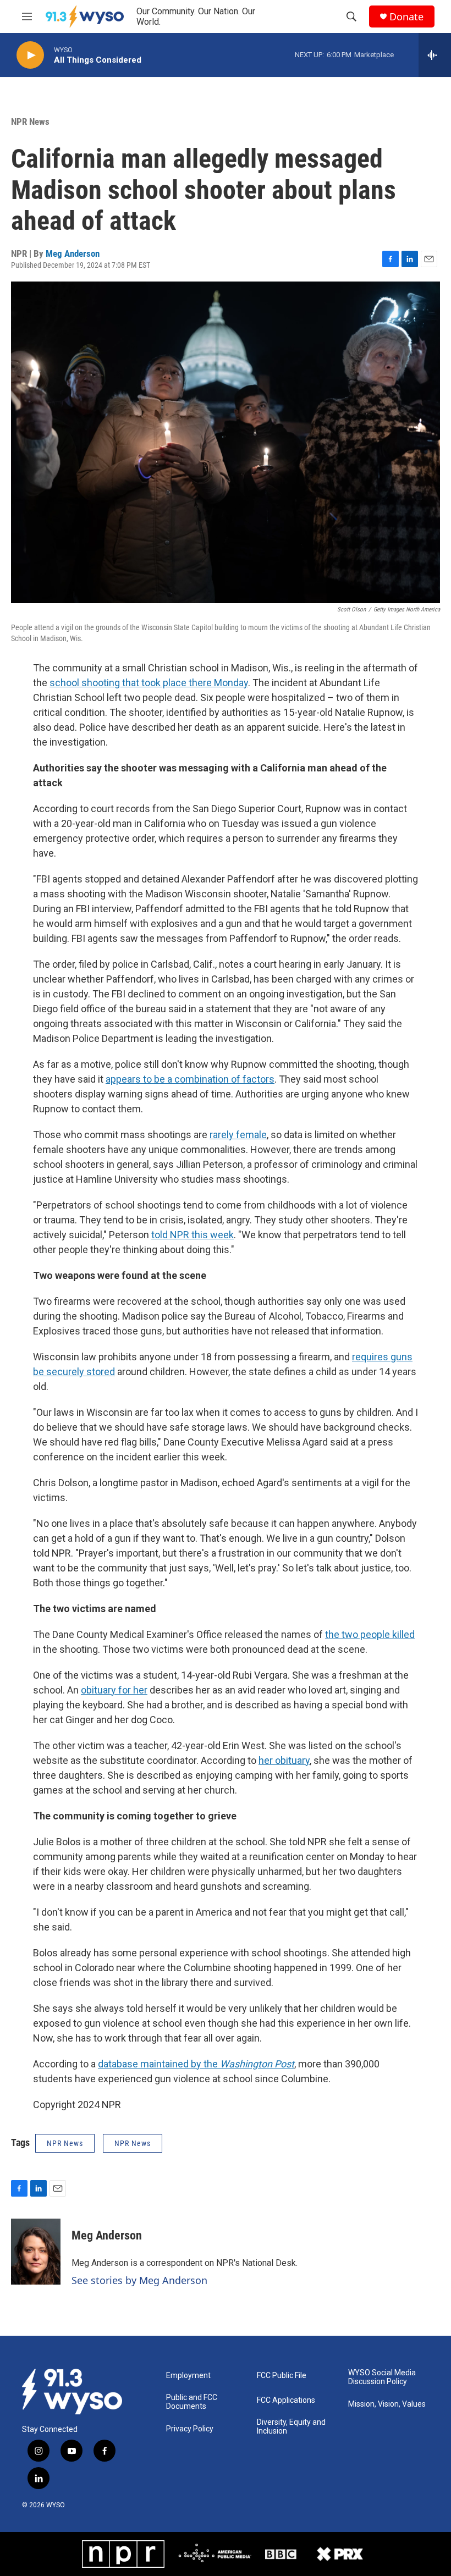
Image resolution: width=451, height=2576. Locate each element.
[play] (30, 55)
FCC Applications (286, 2400)
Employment (188, 2376)
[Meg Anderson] (36, 2252)
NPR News (30, 122)
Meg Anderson (73, 253)
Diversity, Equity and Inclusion (291, 2427)
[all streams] (435, 55)
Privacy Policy (190, 2429)
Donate (406, 17)
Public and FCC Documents (192, 2402)
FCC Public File (282, 2376)
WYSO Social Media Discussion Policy (382, 2377)
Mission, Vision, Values (387, 2404)
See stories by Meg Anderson (139, 2280)
